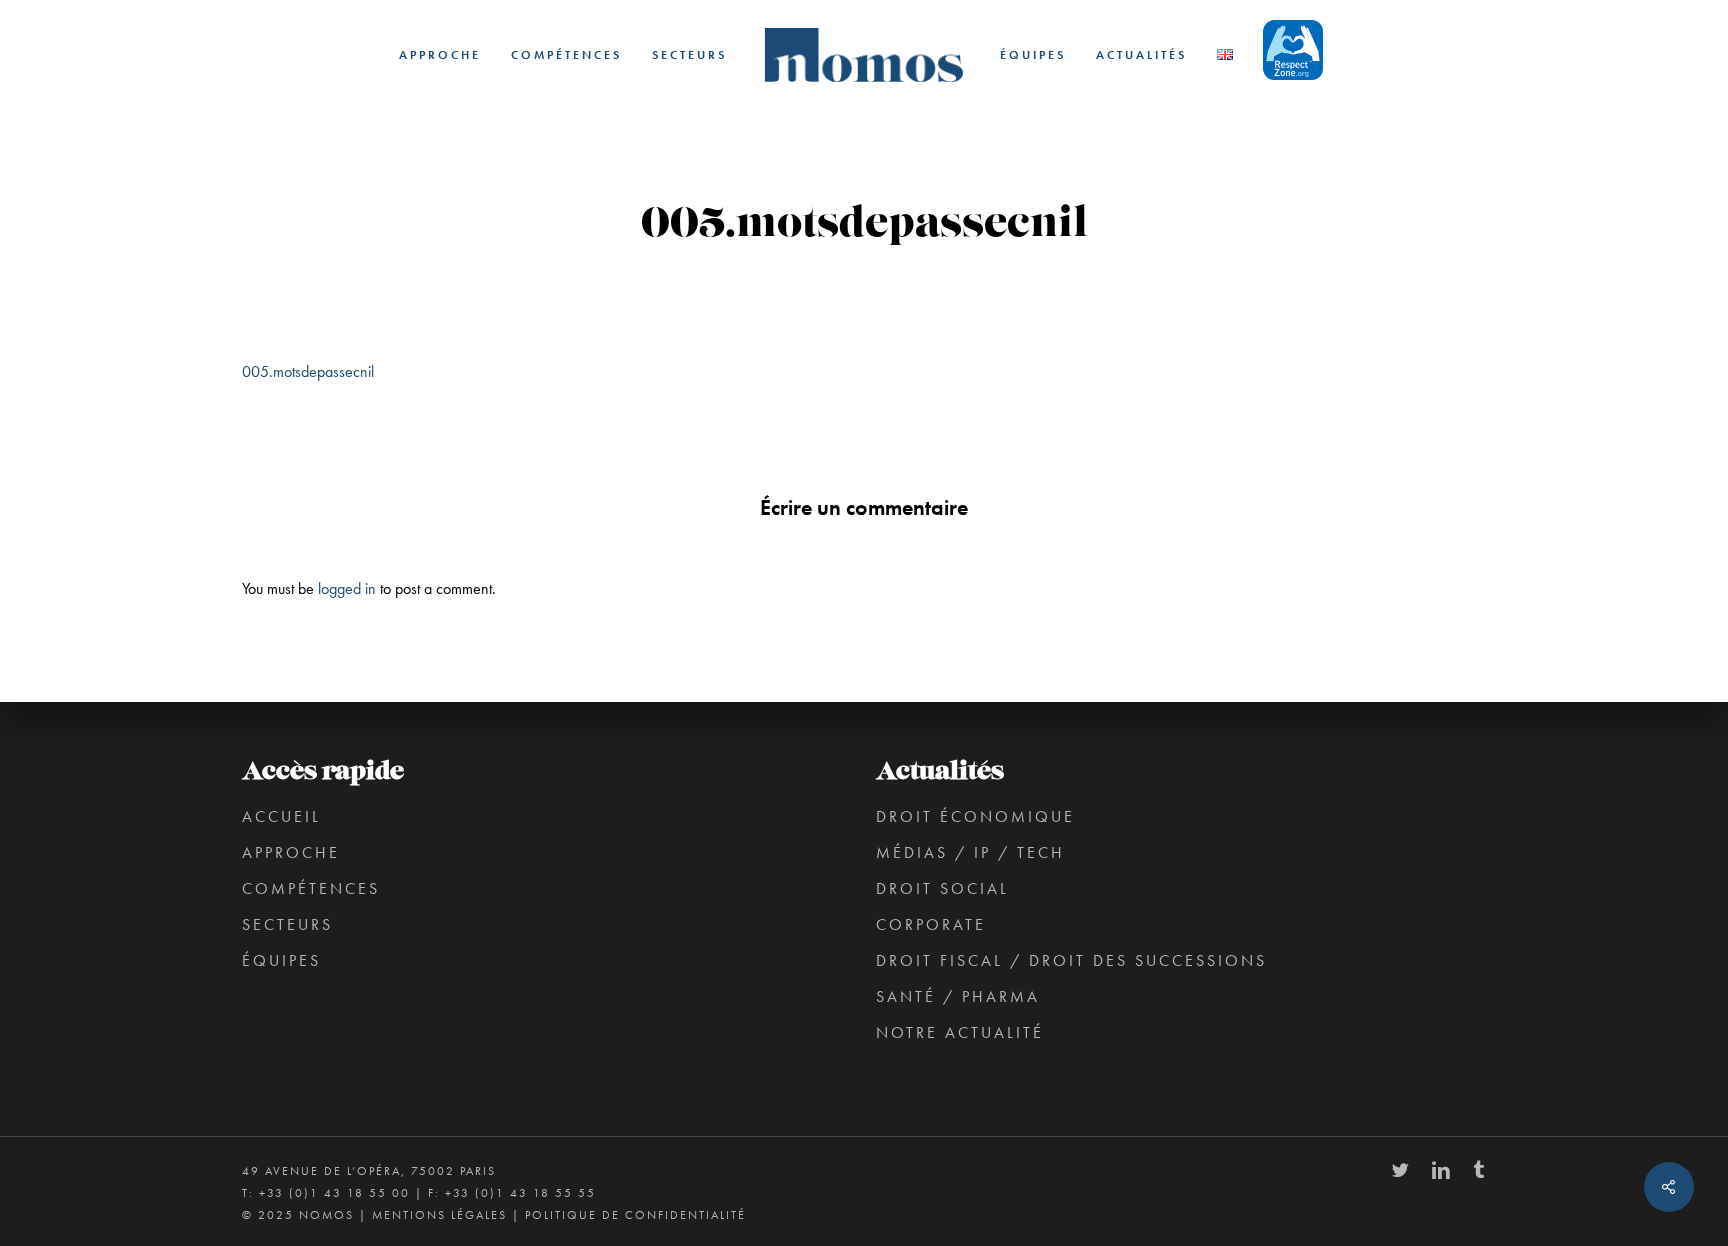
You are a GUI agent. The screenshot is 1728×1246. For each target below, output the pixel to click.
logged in (347, 588)
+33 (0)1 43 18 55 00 (334, 1193)
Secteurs (287, 924)
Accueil (281, 816)
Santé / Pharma (958, 996)
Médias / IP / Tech (970, 852)
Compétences (311, 888)
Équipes (281, 960)
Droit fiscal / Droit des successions (1071, 960)
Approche (291, 852)
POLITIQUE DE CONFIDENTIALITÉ (635, 1215)
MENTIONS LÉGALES (439, 1215)
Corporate (931, 924)
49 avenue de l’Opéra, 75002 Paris (369, 1171)
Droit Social (942, 888)
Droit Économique (975, 816)
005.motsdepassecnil (308, 371)
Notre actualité (960, 1032)
